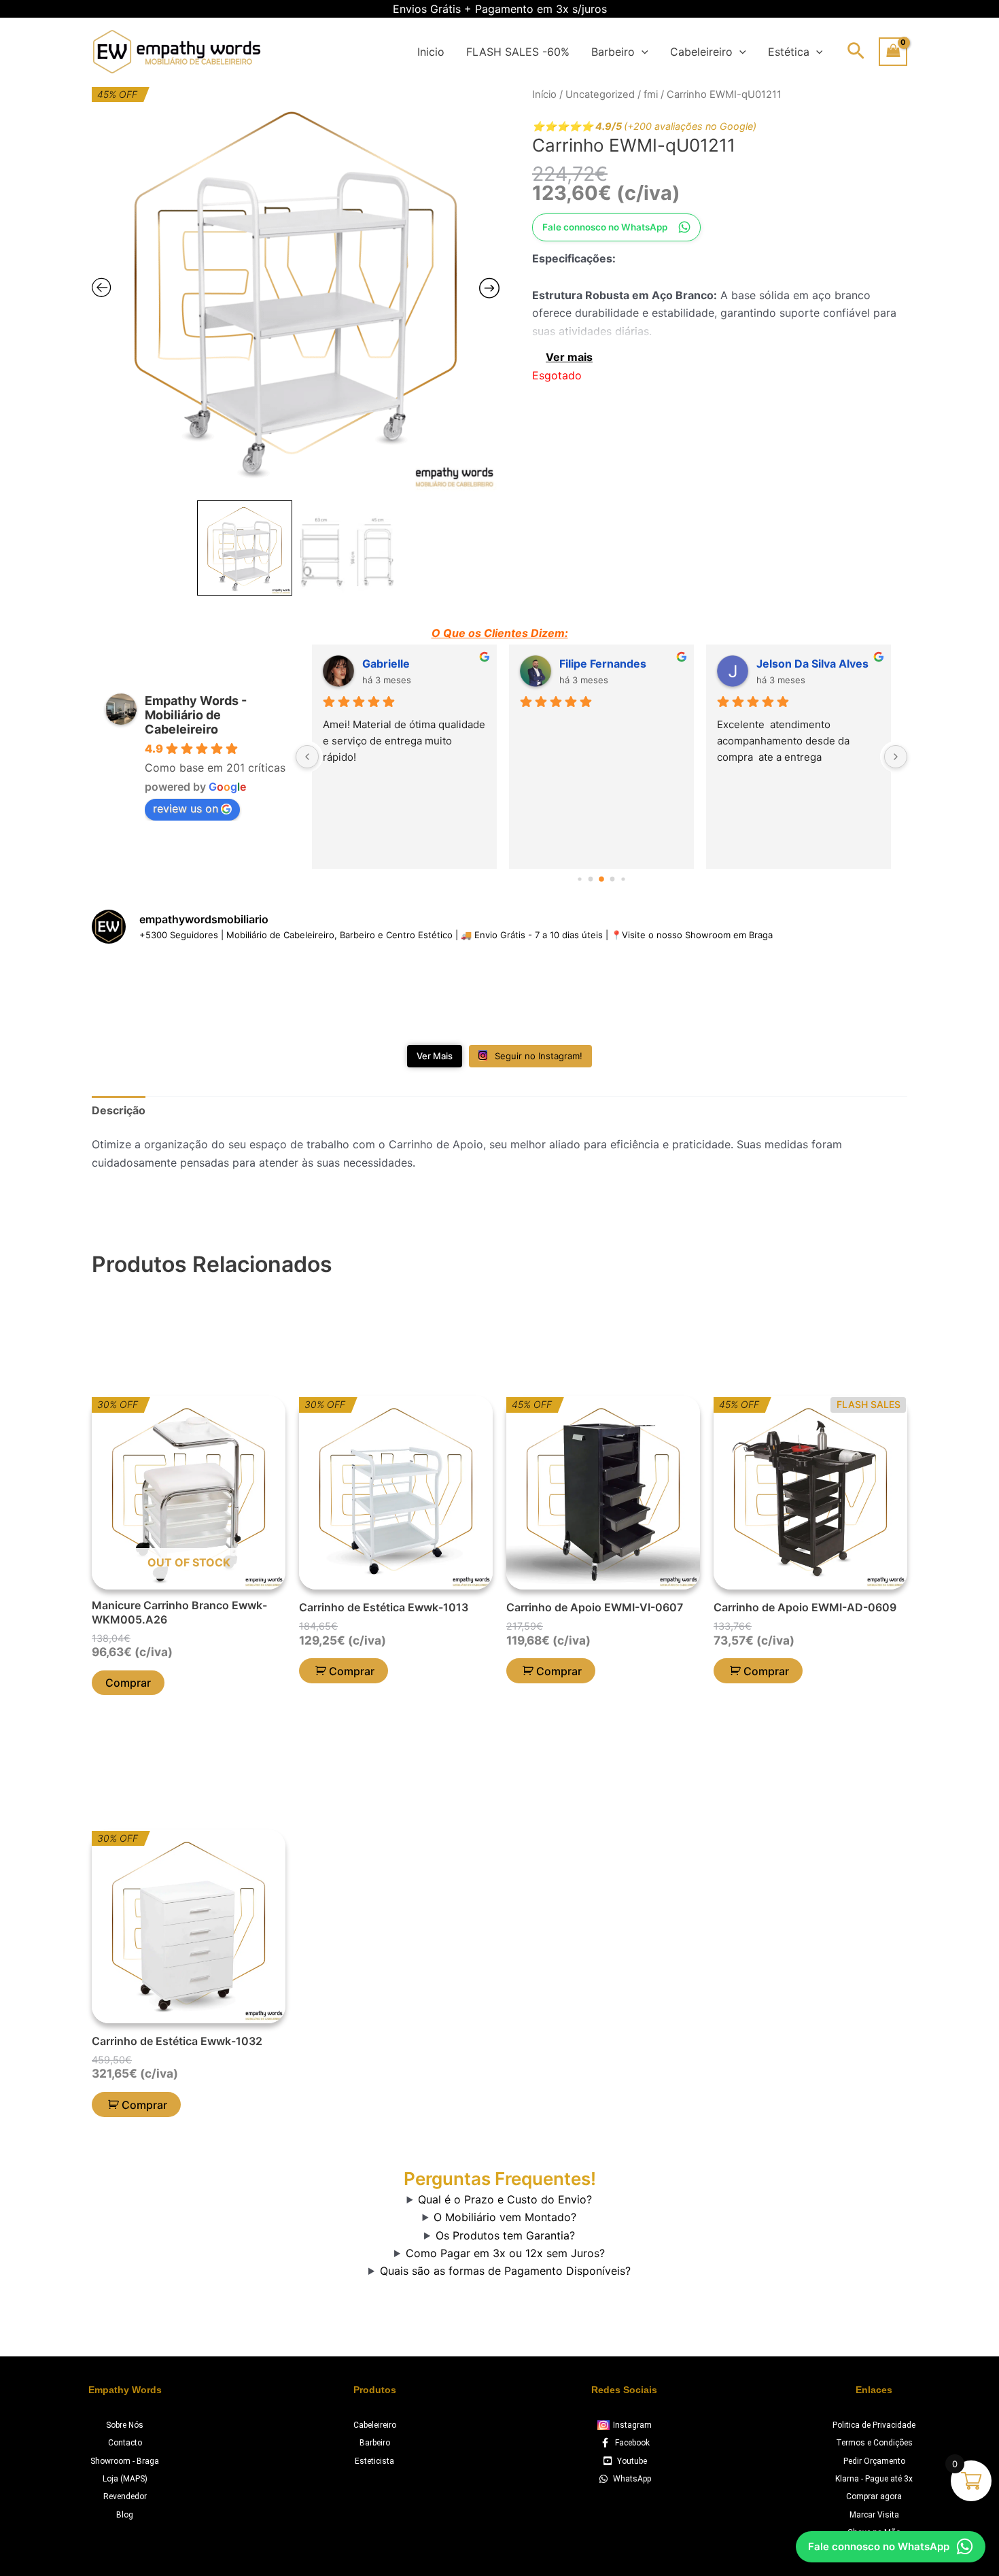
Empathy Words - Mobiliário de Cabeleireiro (196, 715)
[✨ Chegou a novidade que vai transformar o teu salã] (157, 996)
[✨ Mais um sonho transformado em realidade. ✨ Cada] (842, 996)
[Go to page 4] (613, 879)
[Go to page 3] (601, 879)
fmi (651, 95)
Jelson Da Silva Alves (812, 664)
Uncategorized (600, 95)
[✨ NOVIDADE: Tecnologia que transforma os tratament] (568, 996)
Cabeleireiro (701, 52)
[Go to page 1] (579, 879)
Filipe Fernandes (603, 664)
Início (544, 95)
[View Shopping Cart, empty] (893, 51)
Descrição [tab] (119, 1110)
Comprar (128, 1683)
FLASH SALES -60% (518, 52)
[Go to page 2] (591, 879)
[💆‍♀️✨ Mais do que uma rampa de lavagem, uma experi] (431, 996)
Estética (789, 52)
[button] (642, 52)
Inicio (431, 52)
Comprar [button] (352, 1671)
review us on (186, 808)
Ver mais (569, 357)
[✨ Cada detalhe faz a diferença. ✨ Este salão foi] (705, 996)
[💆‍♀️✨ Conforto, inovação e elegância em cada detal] (294, 996)
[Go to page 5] (623, 879)
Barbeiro (613, 52)
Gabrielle (386, 664)
